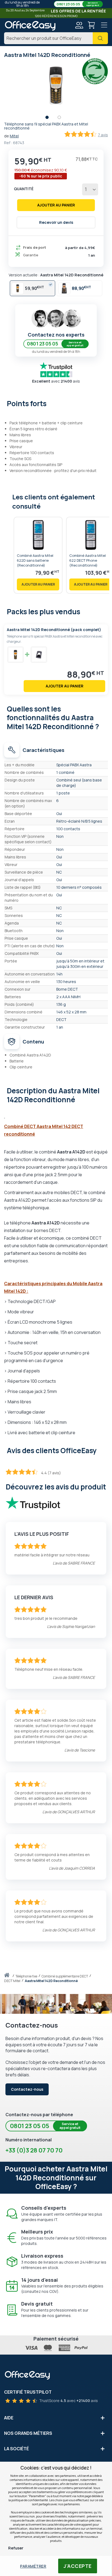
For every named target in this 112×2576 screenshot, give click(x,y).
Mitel (14, 136)
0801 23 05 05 (78, 4)
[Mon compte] (79, 26)
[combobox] (56, 38)
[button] (50, 119)
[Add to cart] (38, 584)
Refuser (16, 2548)
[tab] (56, 403)
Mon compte (79, 25)
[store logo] (30, 26)
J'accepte (78, 2566)
